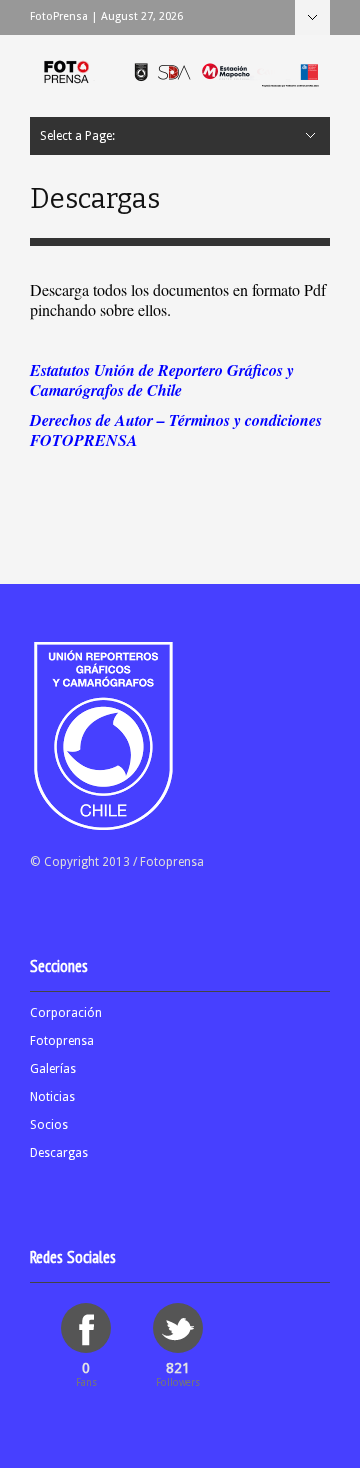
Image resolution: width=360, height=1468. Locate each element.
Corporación (66, 1013)
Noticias (52, 1097)
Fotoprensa (62, 1041)
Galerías (53, 1069)
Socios (49, 1125)
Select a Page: (312, 17)
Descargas (59, 1153)
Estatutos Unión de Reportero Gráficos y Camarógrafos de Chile (162, 380)
